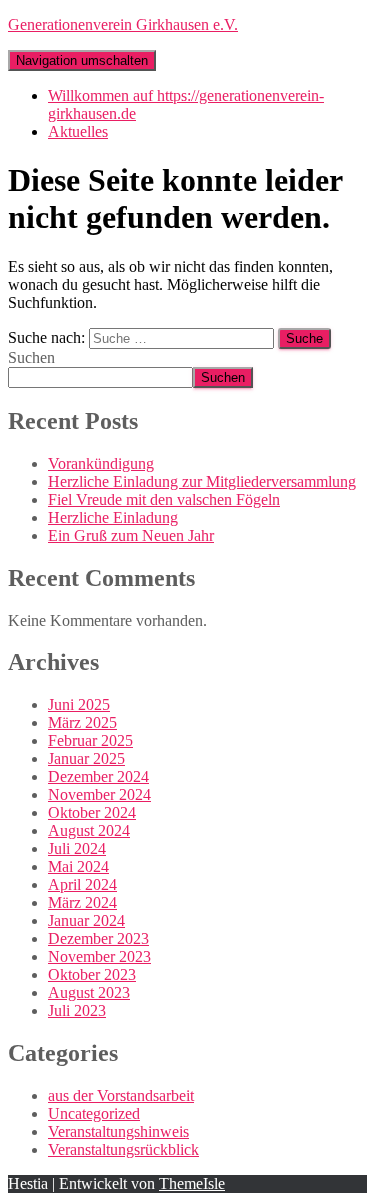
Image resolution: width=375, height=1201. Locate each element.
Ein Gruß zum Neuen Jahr (131, 535)
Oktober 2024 (92, 812)
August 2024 (89, 830)
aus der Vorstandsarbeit (121, 1095)
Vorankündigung (101, 463)
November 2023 (99, 956)
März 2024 (82, 902)
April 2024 (82, 884)
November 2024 (99, 794)
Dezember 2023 (98, 938)
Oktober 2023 (92, 974)
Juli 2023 (77, 1010)
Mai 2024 (78, 866)
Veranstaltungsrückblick (123, 1149)
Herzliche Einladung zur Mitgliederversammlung (202, 481)
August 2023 (89, 992)
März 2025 (82, 722)
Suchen (31, 357)
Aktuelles (78, 131)
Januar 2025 (86, 758)
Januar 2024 (86, 920)
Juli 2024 (77, 848)
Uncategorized (94, 1113)
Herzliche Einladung (113, 517)
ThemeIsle (192, 1183)
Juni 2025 (79, 704)
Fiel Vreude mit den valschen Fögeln (164, 499)
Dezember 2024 (98, 776)
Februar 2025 (90, 740)
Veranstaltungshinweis (118, 1131)
